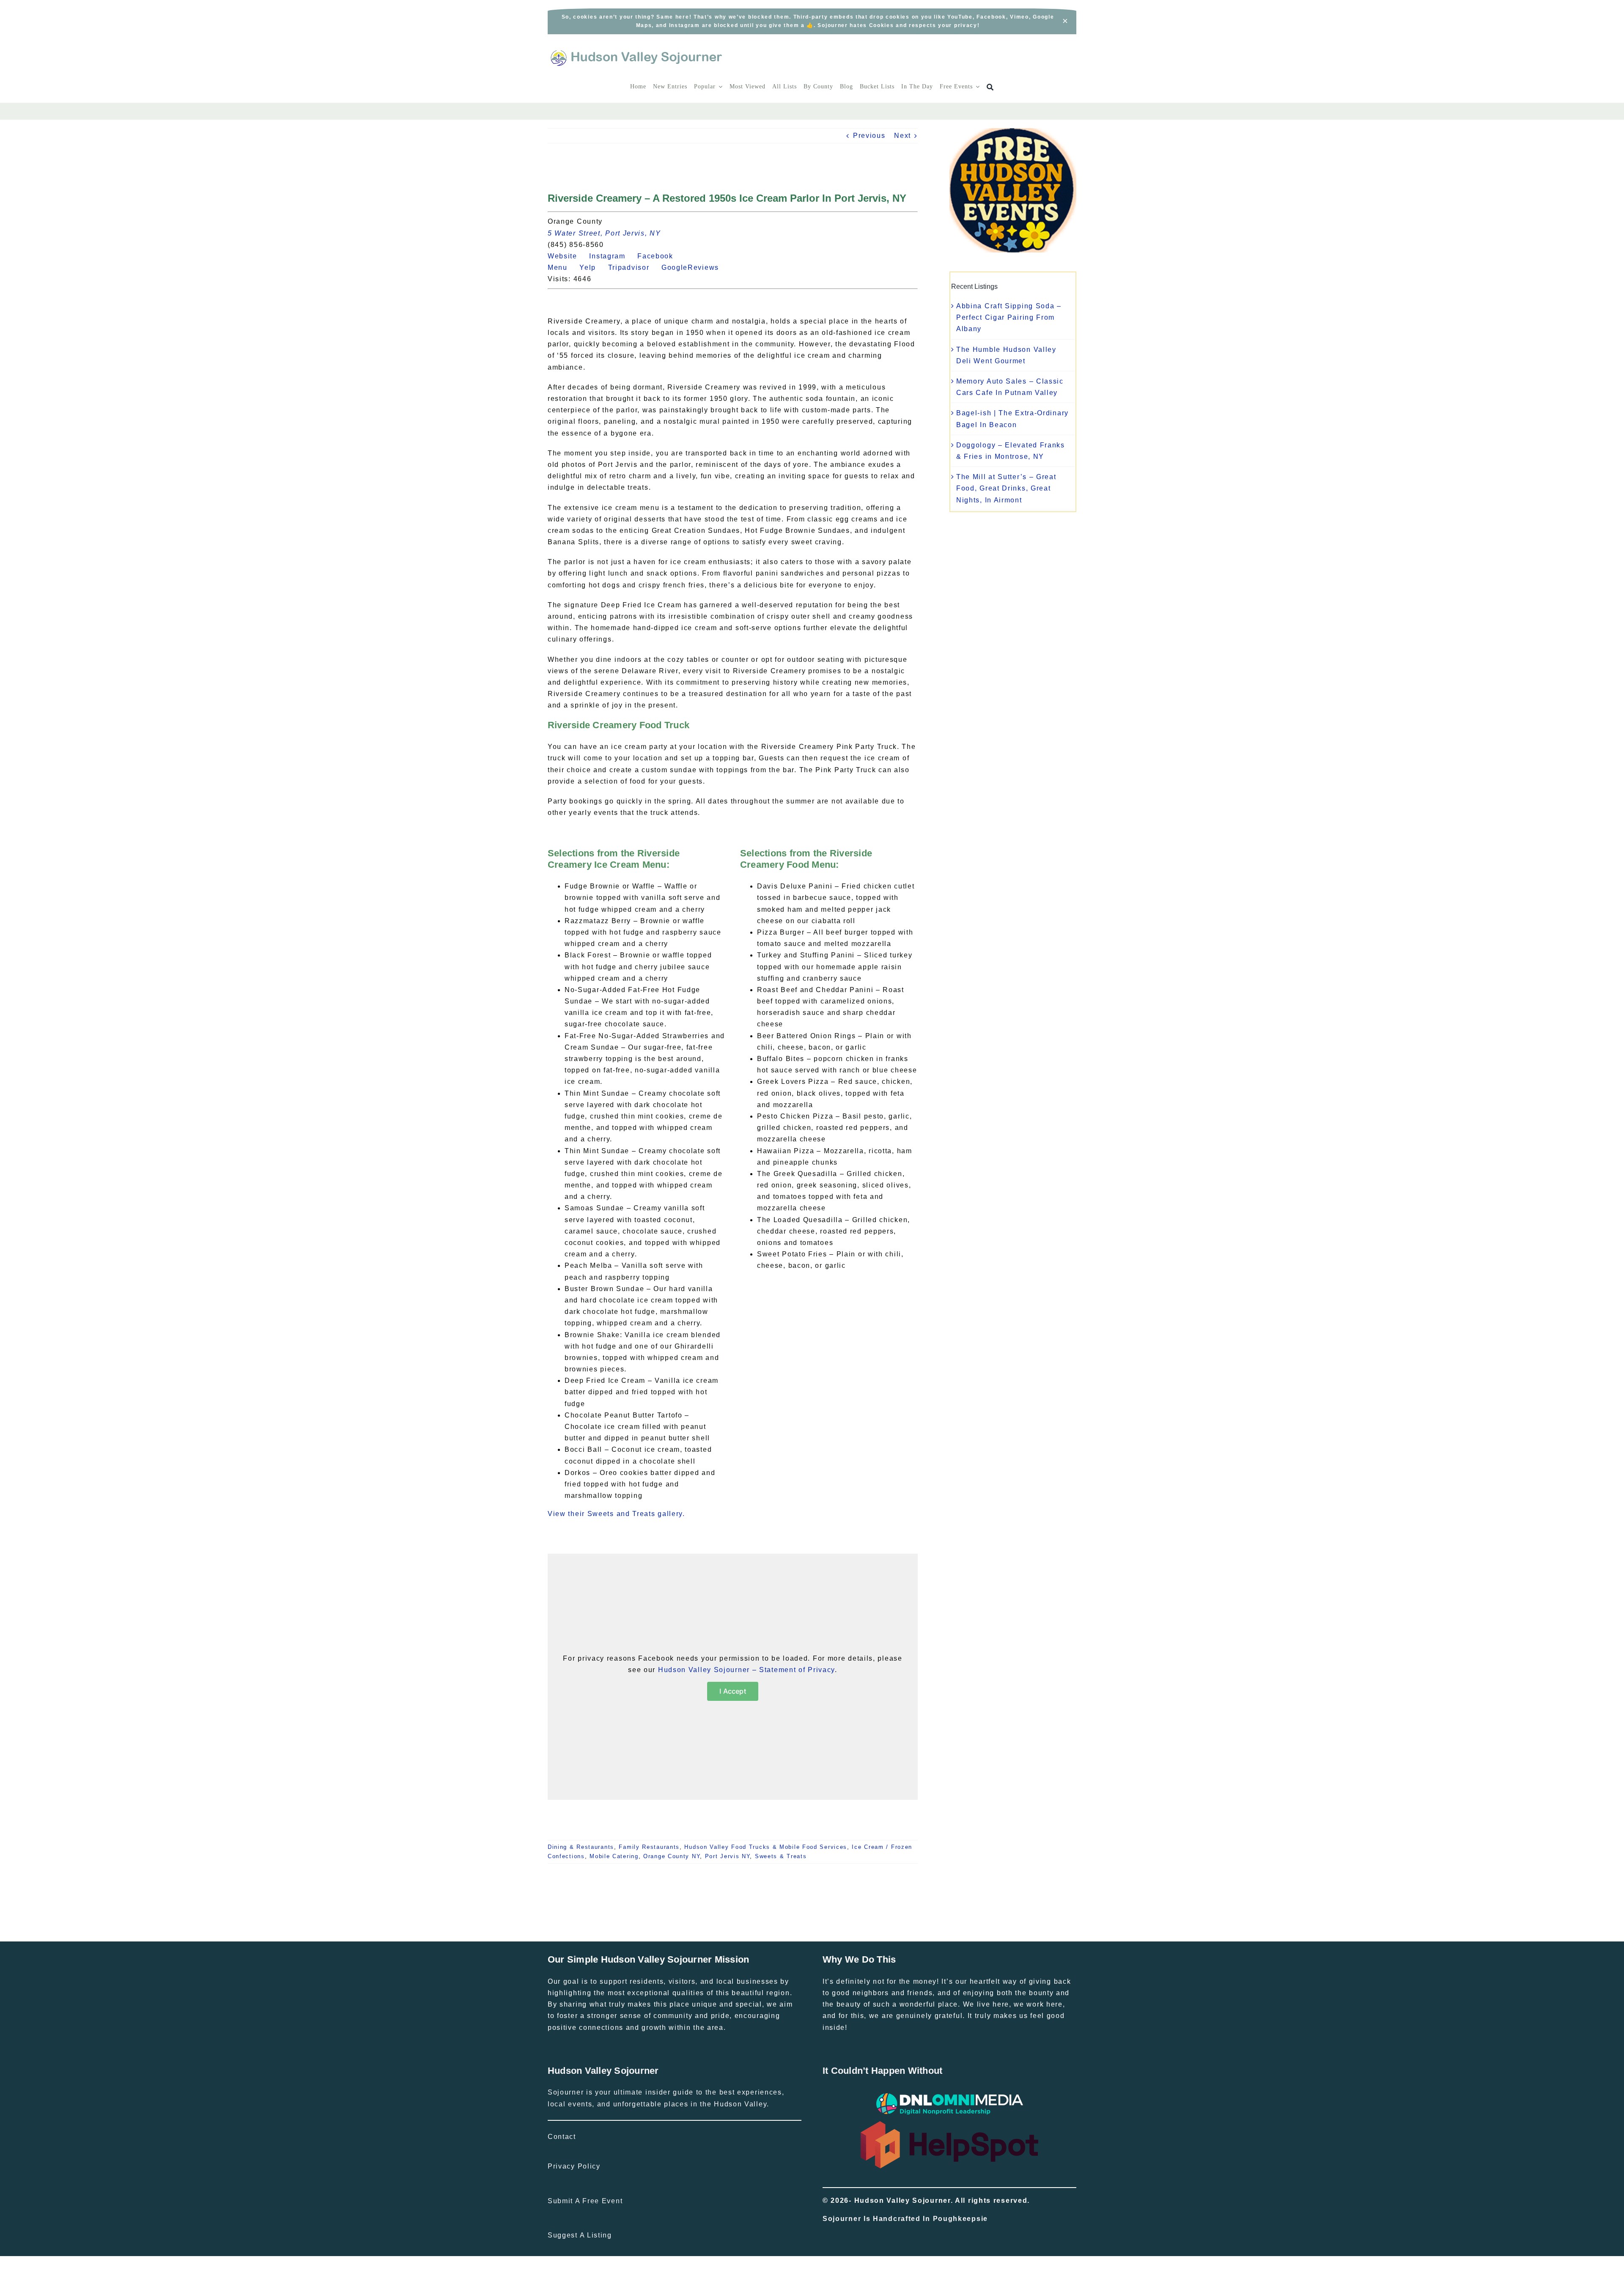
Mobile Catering (614, 1856)
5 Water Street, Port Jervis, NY (604, 233)
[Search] (990, 87)
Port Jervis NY (728, 1856)
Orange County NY (672, 1856)
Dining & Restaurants (581, 1847)
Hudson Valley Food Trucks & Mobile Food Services (766, 1847)
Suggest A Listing (580, 2235)
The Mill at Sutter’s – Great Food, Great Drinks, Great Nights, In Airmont (1006, 488)
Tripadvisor (634, 267)
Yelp (593, 267)
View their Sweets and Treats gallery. (616, 1514)
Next (903, 136)
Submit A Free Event (585, 2201)
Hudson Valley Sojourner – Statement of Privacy (746, 1670)
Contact (562, 2137)
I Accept (733, 1691)
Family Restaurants (649, 1847)
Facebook (660, 256)
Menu (562, 267)
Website (567, 256)
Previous (869, 136)
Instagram (612, 256)
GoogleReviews (695, 267)
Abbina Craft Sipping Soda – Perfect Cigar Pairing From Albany (1009, 317)
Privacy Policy (574, 2166)
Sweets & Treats (781, 1856)
